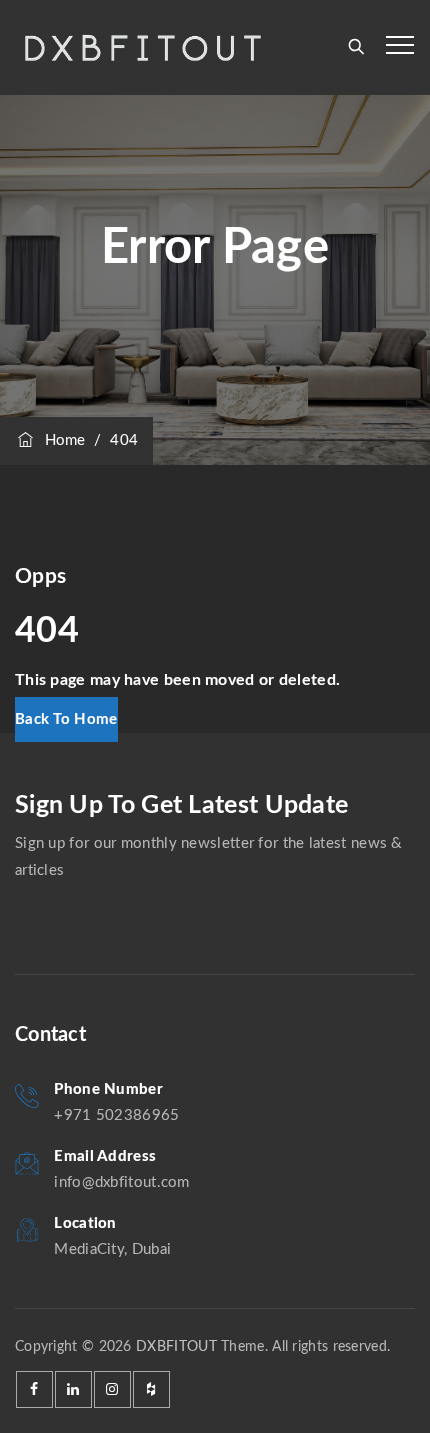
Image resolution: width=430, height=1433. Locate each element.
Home (61, 440)
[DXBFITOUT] (141, 47)
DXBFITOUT (176, 1347)
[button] (66, 719)
